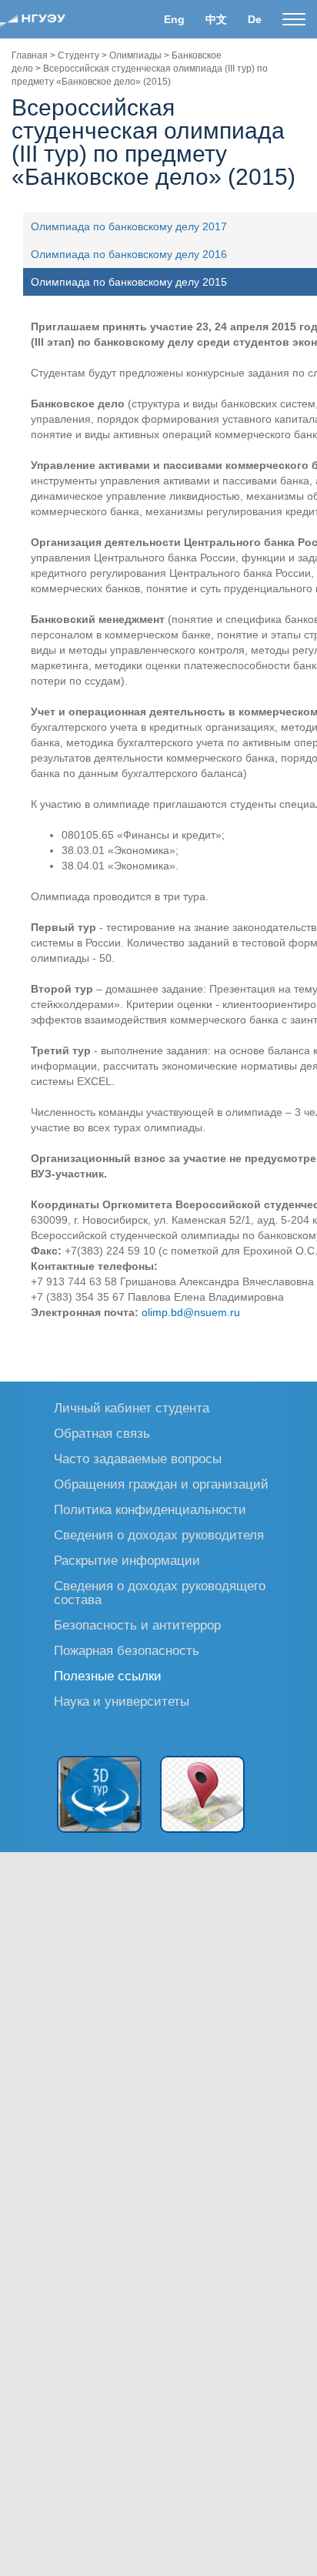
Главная (30, 55)
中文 (216, 19)
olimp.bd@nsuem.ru (191, 1312)
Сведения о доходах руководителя (159, 1534)
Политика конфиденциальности (150, 1509)
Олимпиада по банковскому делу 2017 (129, 226)
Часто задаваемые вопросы (138, 1458)
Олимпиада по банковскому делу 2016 (129, 254)
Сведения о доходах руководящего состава (160, 1592)
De (255, 19)
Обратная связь (102, 1433)
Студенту (78, 55)
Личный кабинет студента (132, 1407)
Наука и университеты (122, 1701)
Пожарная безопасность (127, 1650)
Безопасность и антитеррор (137, 1625)
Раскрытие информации (127, 1560)
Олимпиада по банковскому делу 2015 (129, 282)
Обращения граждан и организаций (161, 1484)
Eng (174, 19)
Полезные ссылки (108, 1675)
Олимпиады (135, 55)
